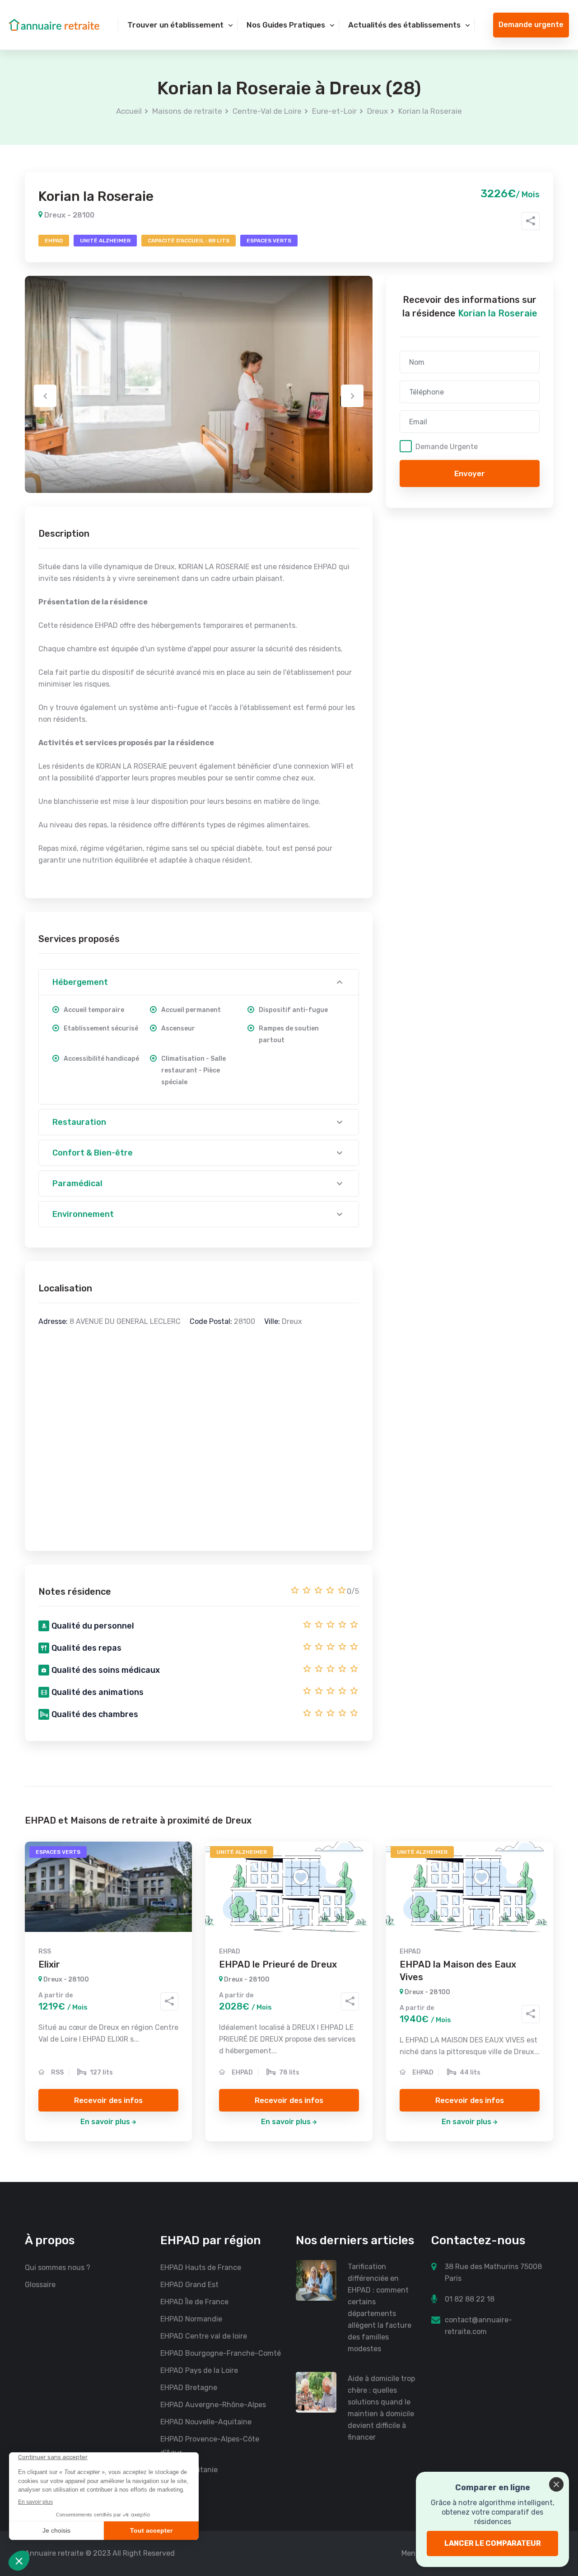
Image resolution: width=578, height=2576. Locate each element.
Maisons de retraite (187, 111)
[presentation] (45, 396)
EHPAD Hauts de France (201, 2267)
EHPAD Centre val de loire (204, 2336)
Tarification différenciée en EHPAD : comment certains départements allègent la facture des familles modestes (380, 2308)
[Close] (556, 2484)
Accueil (129, 111)
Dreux (378, 111)
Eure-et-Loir (334, 111)
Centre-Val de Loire (267, 111)
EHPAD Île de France (194, 2302)
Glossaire (40, 2285)
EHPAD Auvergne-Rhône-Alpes (213, 2405)
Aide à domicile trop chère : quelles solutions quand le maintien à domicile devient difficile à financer (381, 2408)
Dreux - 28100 (68, 215)
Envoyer (470, 473)
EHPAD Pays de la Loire (199, 2370)
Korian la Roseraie (430, 111)
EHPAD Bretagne (189, 2388)
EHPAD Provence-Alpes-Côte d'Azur (210, 2446)
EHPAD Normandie (191, 2319)
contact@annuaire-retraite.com (478, 2326)
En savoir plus (105, 2122)
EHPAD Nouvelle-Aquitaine (206, 2422)
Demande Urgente (447, 446)
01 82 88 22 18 (470, 2299)
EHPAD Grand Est (189, 2285)
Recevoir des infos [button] (108, 2100)
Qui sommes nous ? (58, 2267)
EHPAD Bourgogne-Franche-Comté (221, 2353)
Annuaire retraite (54, 2553)
